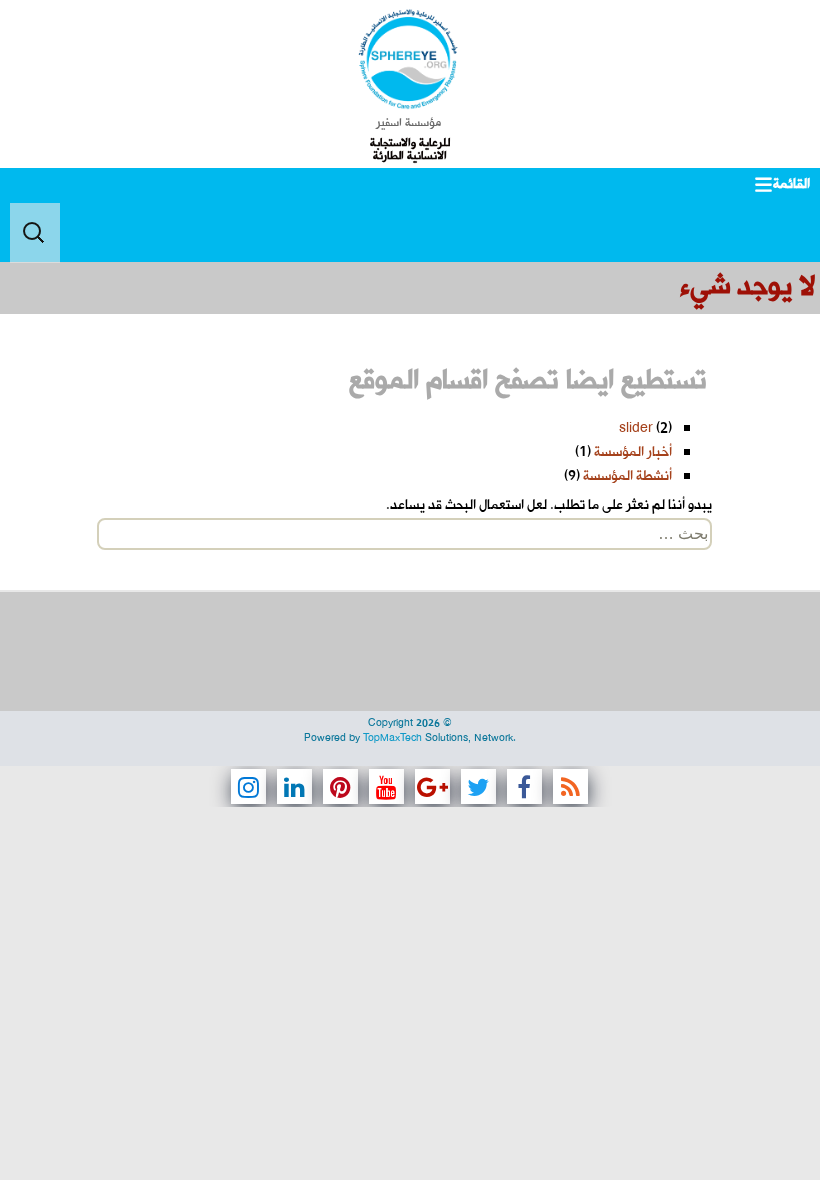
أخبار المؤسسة (633, 452)
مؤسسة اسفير (408, 123)
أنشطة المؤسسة (627, 476)
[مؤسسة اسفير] (408, 59)
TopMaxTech (392, 738)
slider (636, 428)
